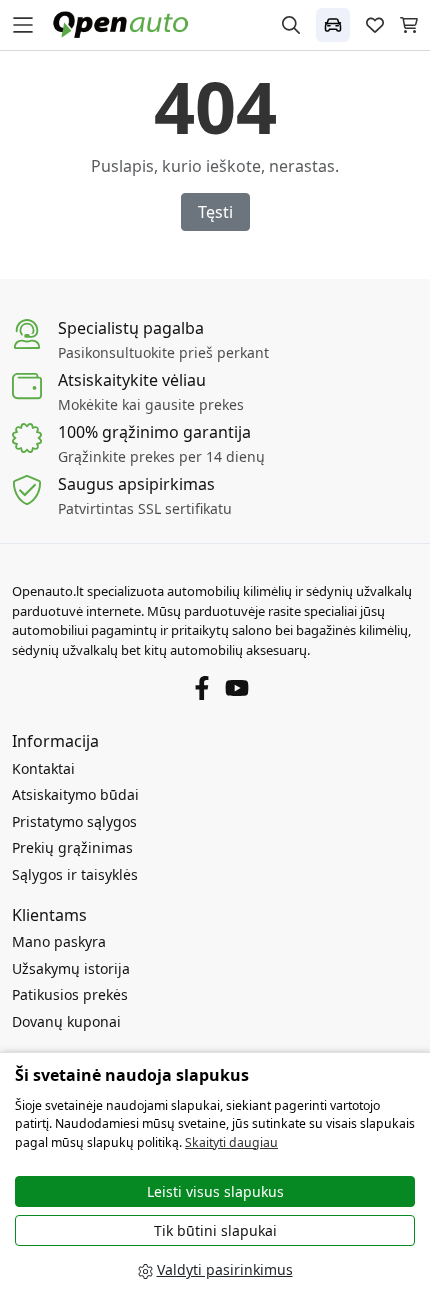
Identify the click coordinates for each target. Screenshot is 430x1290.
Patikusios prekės (70, 994)
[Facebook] (202, 687)
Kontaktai (43, 768)
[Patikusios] (375, 25)
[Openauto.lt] (125, 23)
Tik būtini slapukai (215, 1230)
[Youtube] (237, 687)
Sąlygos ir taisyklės (75, 874)
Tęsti (215, 212)
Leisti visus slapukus (215, 1191)
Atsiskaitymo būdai (75, 794)
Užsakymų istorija (71, 968)
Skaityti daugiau (231, 1142)
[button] (333, 25)
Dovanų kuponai (66, 1021)
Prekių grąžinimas (72, 847)
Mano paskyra (59, 941)
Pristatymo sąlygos (74, 821)
